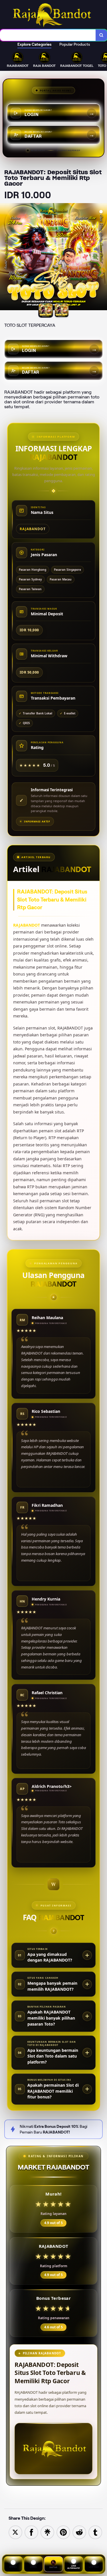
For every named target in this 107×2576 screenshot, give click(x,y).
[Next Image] (102, 258)
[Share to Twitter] (15, 2532)
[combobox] (48, 35)
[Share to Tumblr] (95, 2532)
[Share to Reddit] (79, 2532)
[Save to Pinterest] (63, 2532)
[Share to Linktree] (47, 2532)
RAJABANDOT (27, 925)
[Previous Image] (5, 258)
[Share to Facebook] (31, 2532)
